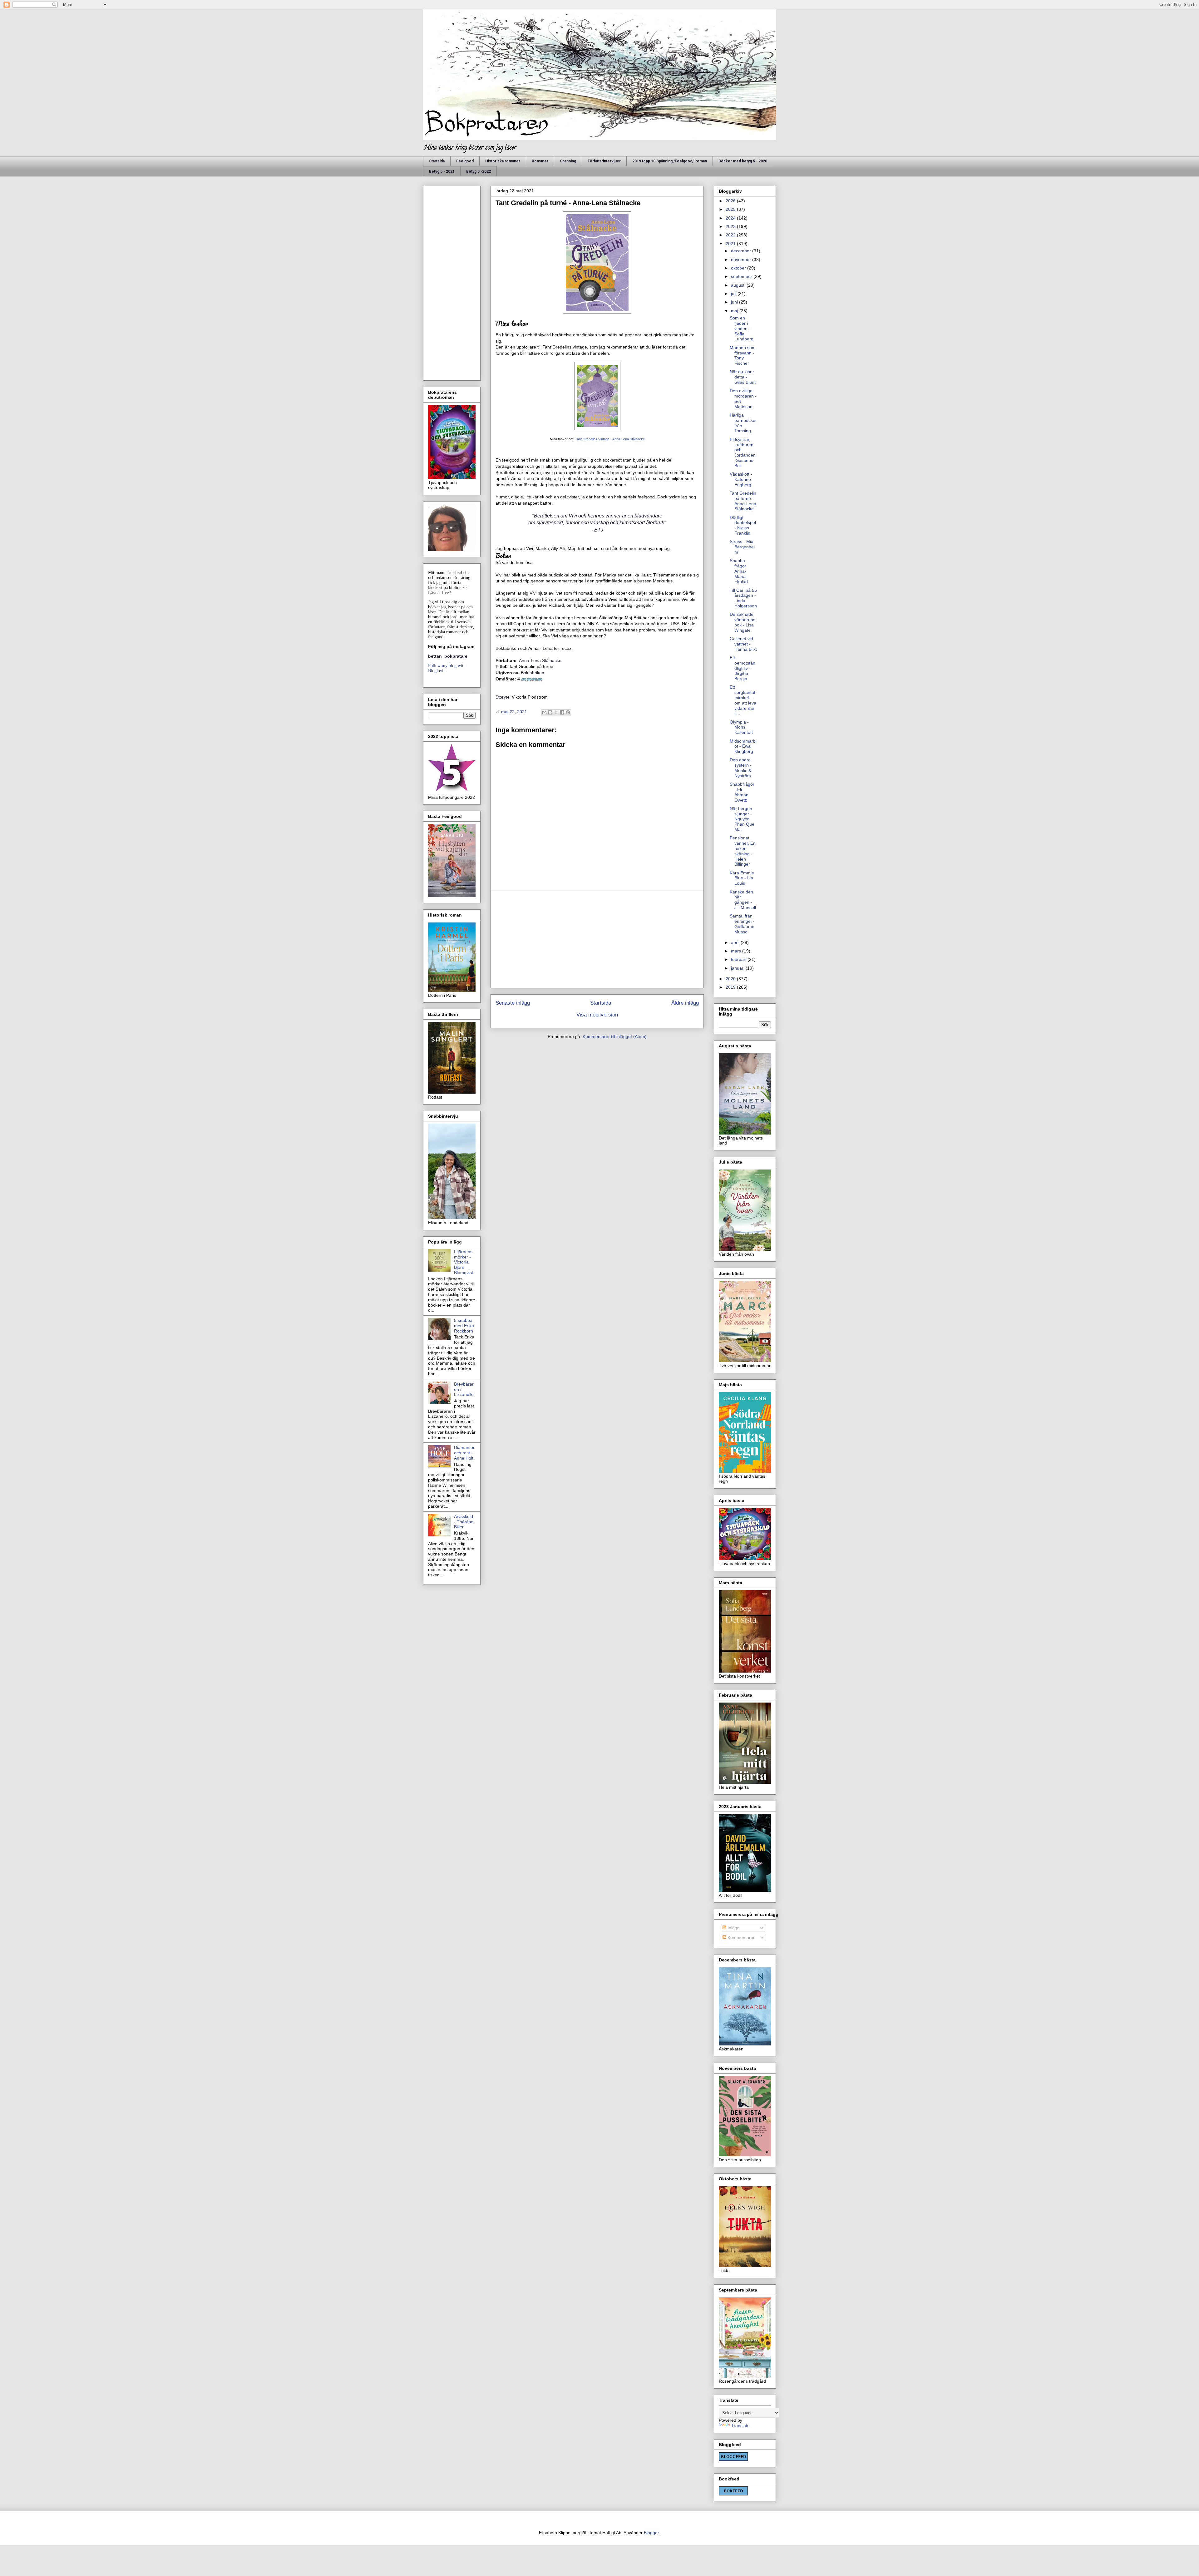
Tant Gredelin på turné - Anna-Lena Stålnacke (743, 501)
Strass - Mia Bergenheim (742, 547)
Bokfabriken (533, 673)
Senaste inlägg (513, 1003)
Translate (740, 2425)
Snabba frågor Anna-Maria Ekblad (739, 571)
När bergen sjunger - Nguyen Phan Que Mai (742, 819)
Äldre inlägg (685, 1003)
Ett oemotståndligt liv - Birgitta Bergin (743, 668)
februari (739, 959)
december (742, 251)
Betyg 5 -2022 (479, 171)
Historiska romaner (503, 161)
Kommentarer (740, 1937)
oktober (739, 268)
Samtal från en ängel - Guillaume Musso (742, 924)
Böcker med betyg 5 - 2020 (743, 161)
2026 (731, 201)
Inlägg (733, 1928)
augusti (739, 285)
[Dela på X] (556, 712)
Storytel (503, 697)
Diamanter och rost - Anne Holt (464, 1453)
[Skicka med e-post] (544, 712)
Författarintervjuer (604, 161)
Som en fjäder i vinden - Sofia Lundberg (742, 328)
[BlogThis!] (550, 712)
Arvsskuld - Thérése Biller (464, 1522)
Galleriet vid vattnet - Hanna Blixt (743, 644)
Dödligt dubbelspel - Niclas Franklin (743, 525)
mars (737, 951)
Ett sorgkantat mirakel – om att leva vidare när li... (743, 700)
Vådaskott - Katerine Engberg (741, 479)
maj (735, 311)
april (736, 942)
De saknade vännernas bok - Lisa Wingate (743, 622)
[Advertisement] (597, 939)
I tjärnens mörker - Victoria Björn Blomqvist (464, 1262)
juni (735, 302)
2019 (731, 987)
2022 (731, 235)
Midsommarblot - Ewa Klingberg (743, 746)
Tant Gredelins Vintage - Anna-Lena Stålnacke (610, 439)
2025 (731, 209)
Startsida (437, 161)
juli (734, 294)
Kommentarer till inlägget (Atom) (615, 1036)
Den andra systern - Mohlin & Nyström (741, 768)
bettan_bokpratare (448, 656)
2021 (731, 244)
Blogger (651, 2533)
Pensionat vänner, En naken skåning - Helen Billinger (743, 851)
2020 (731, 979)
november (742, 260)
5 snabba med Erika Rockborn (464, 1326)
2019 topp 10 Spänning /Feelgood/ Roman (670, 161)
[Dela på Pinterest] (568, 712)
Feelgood (465, 161)
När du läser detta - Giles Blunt (743, 377)
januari (738, 968)
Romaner (540, 161)
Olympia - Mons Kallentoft (741, 727)
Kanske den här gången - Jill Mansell (743, 900)
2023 (731, 226)
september (742, 276)
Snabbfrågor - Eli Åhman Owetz (742, 792)
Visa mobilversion (597, 1015)
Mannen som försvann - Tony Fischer (743, 355)
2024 (731, 218)
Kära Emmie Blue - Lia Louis (742, 878)
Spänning (568, 161)
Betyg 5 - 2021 (442, 171)
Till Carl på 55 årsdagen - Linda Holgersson (743, 598)
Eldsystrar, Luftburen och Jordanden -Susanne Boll (743, 452)
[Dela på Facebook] (562, 712)
